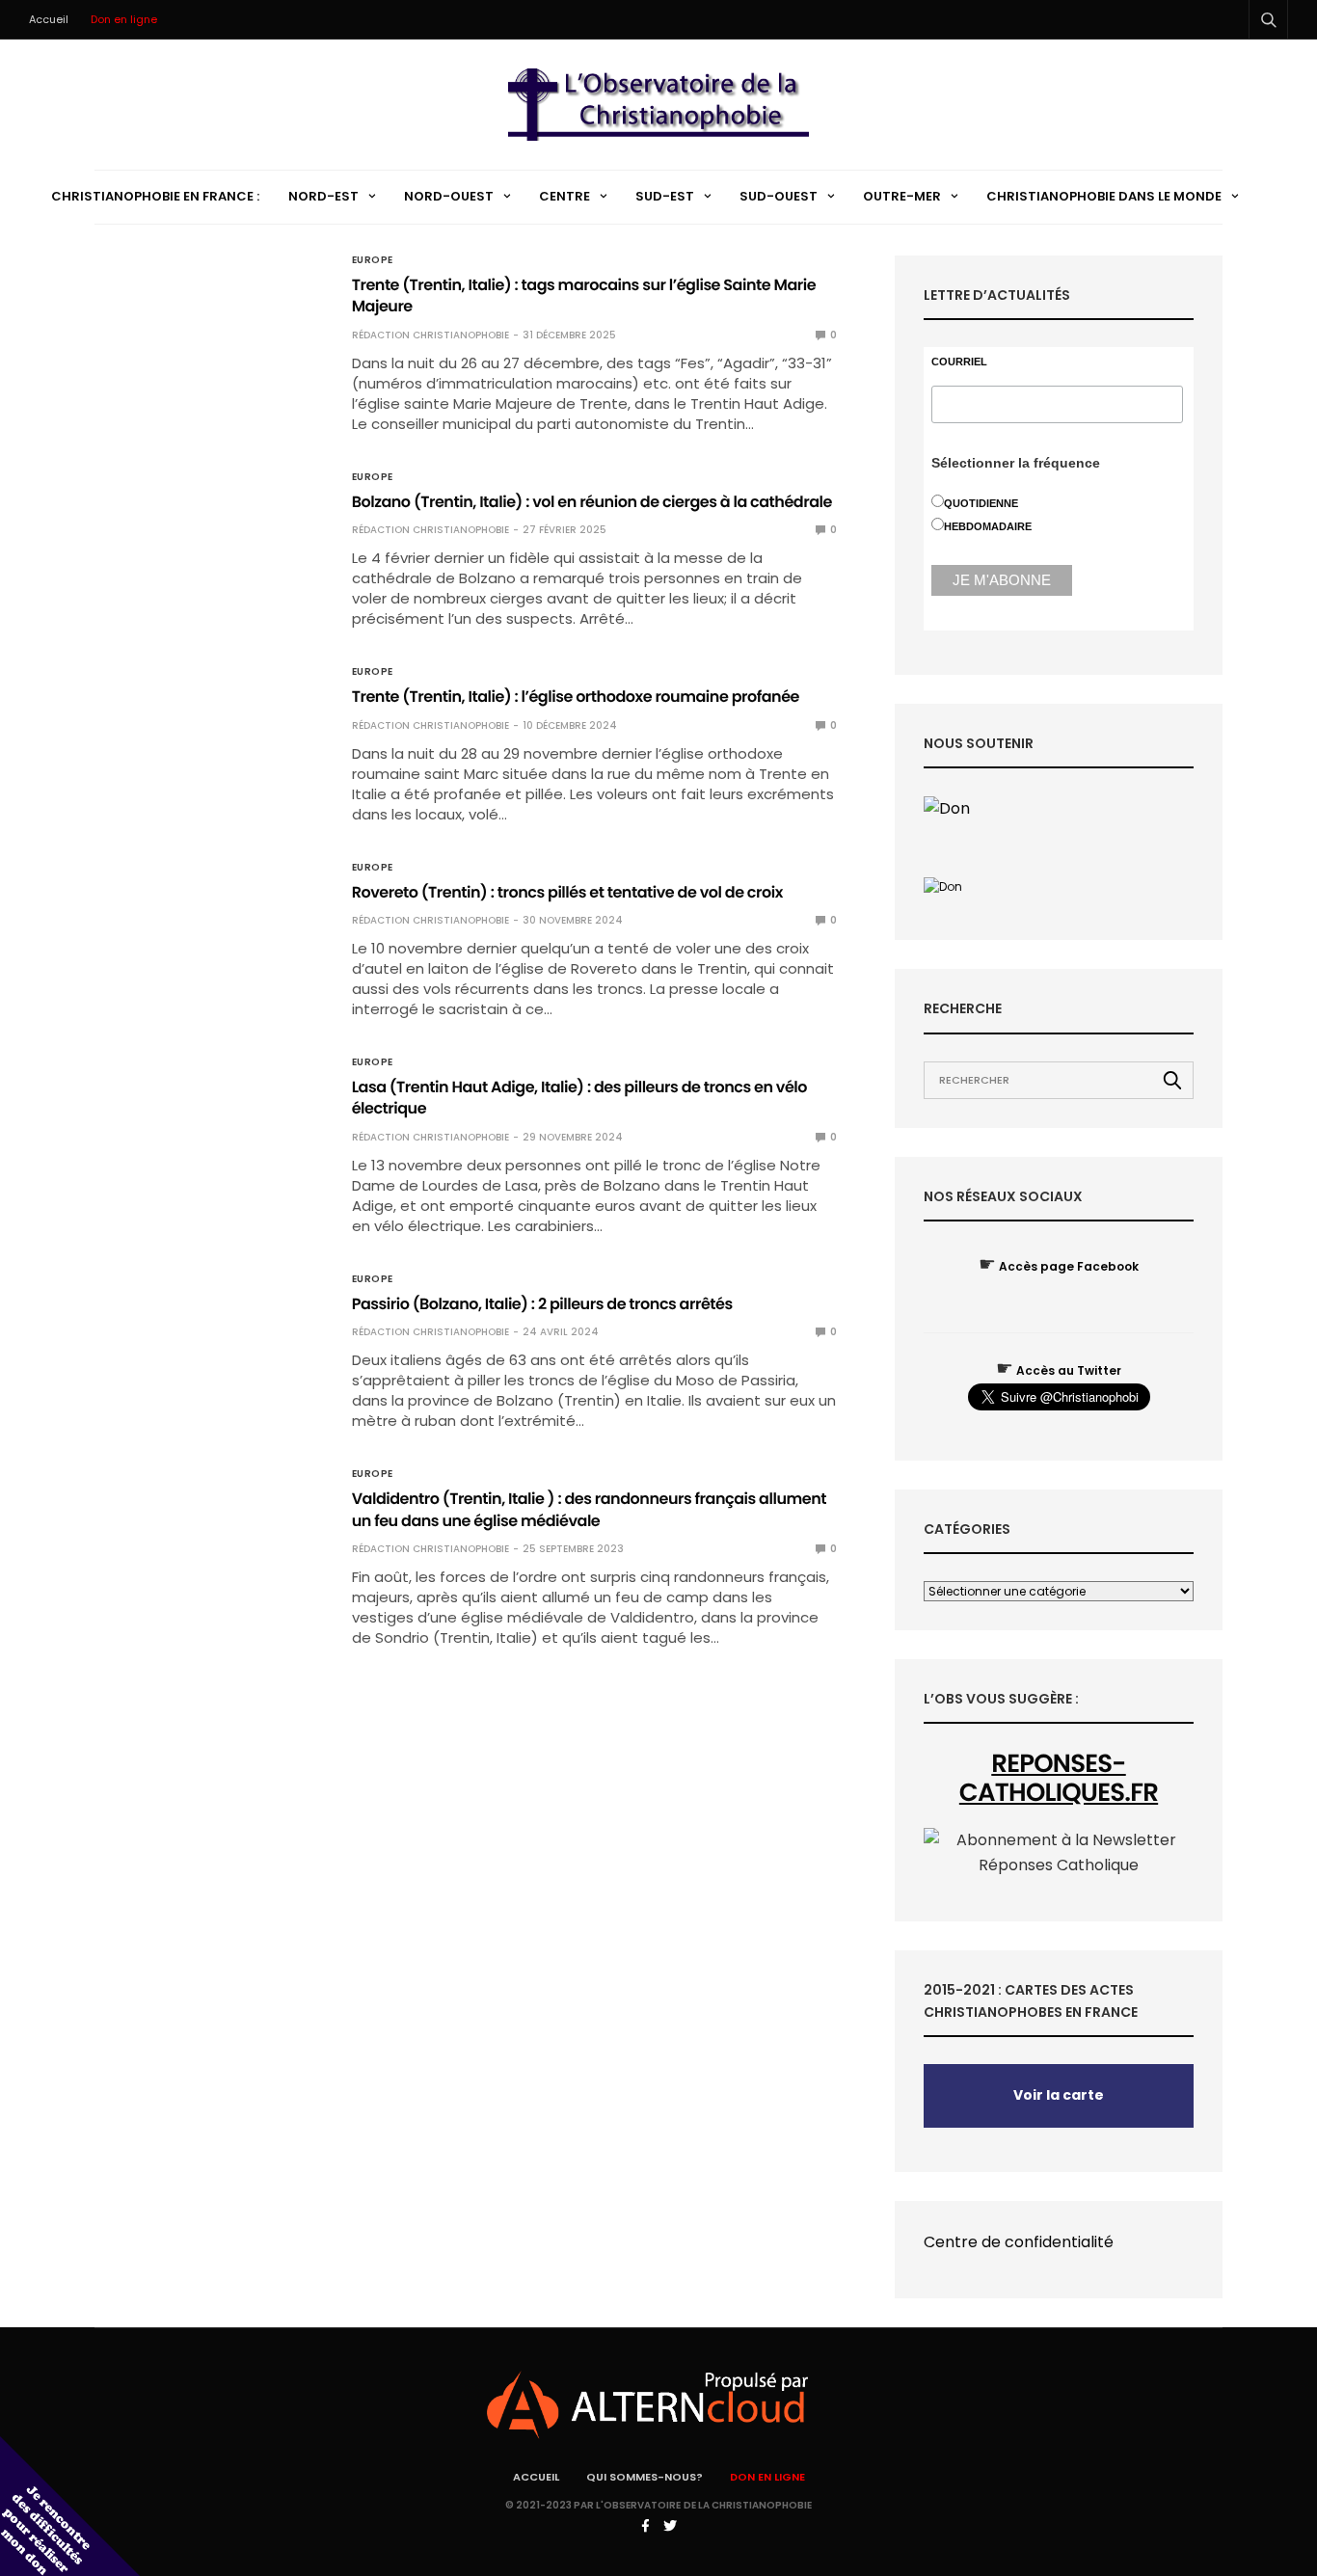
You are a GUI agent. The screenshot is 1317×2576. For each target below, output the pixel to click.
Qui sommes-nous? (645, 2477)
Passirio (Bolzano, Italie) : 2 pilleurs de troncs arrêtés (542, 1304)
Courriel (959, 362)
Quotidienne (981, 503)
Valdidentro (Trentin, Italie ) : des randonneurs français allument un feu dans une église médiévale (589, 1509)
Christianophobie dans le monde (1104, 196)
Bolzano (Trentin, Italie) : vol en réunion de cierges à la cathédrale (592, 502)
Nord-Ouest (449, 196)
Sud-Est (665, 196)
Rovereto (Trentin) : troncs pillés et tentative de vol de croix (567, 892)
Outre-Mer (902, 196)
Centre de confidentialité (1019, 2242)
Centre (564, 196)
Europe (373, 260)
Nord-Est (323, 196)
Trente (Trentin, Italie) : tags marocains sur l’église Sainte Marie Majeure (584, 295)
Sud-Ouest (779, 196)
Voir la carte (1059, 2095)
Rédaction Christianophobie (430, 335)
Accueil (49, 19)
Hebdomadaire (988, 526)
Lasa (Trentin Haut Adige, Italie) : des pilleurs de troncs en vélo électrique (579, 1098)
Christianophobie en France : (155, 196)
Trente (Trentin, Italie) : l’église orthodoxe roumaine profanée (576, 697)
